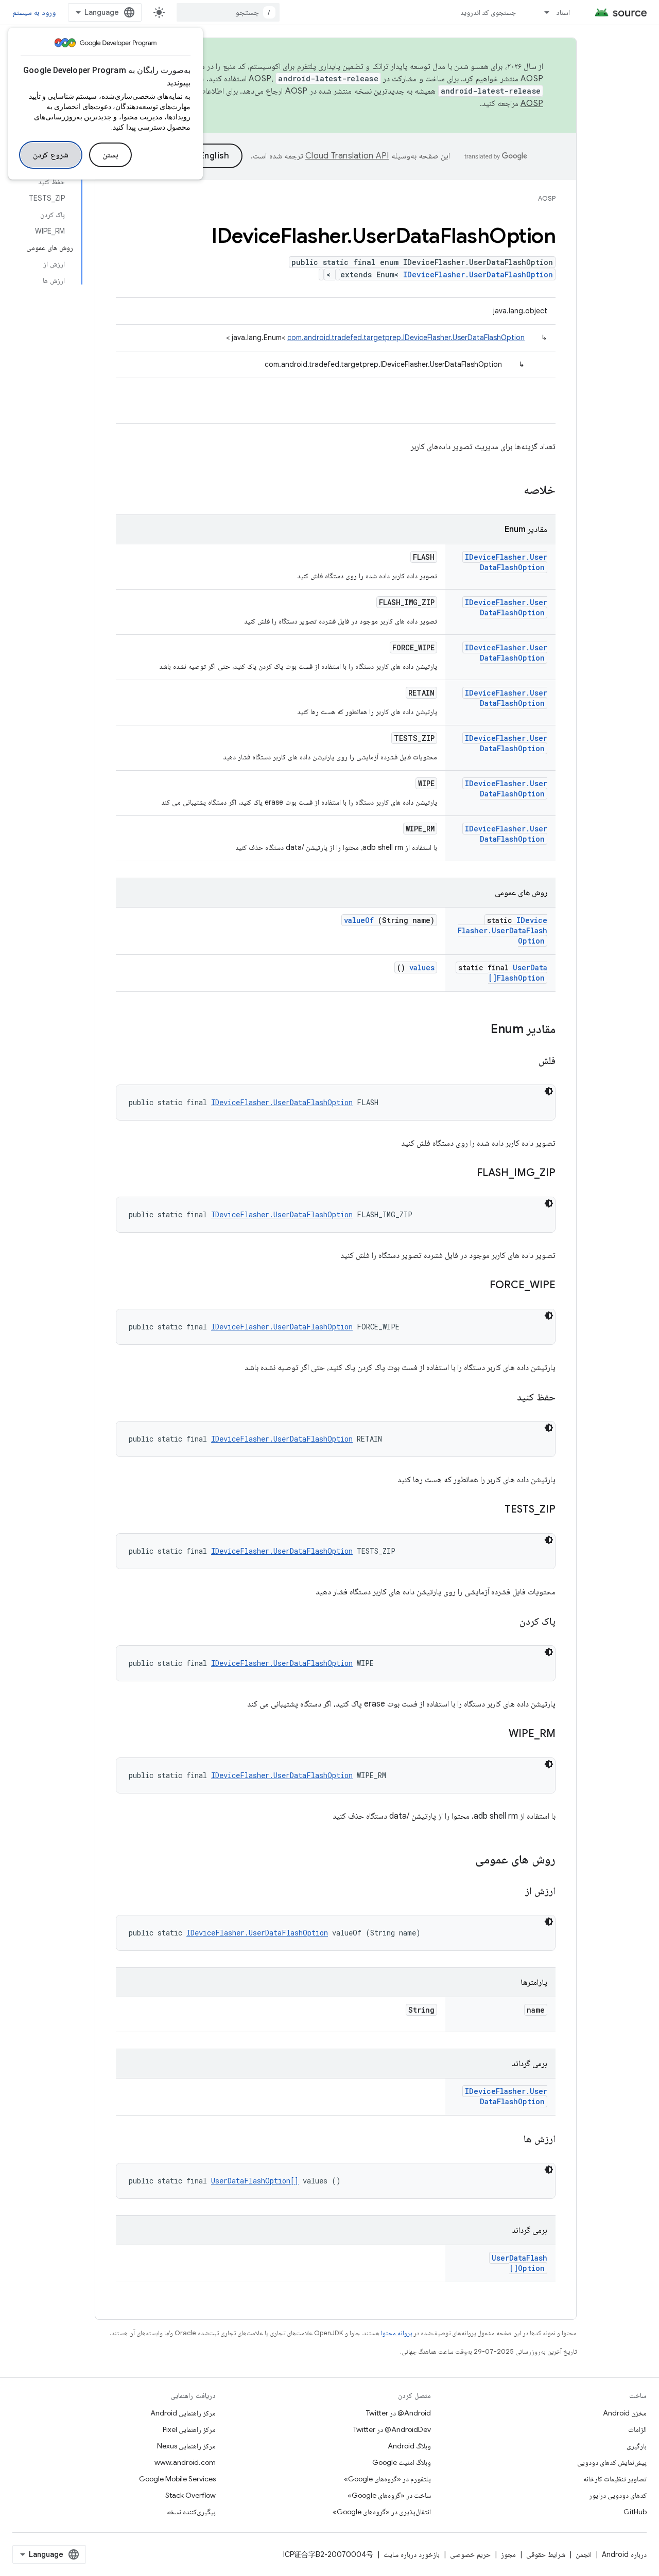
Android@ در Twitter (398, 2413)
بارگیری (637, 2446)
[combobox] (228, 12)
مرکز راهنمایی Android (183, 2413)
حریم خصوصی (470, 2554)
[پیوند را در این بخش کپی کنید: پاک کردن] (507, 1622)
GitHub (635, 2512)
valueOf (359, 920)
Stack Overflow (190, 2495)
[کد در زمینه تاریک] (549, 1091)
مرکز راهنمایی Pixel (189, 2429)
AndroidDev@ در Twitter (392, 2429)
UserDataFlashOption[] (518, 973)
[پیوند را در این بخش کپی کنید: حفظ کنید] (504, 1398)
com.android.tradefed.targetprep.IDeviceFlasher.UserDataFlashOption (406, 337)
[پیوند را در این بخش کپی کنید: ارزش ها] (511, 2140)
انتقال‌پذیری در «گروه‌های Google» (382, 2512)
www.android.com (185, 2462)
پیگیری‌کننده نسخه (191, 2512)
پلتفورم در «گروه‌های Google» (387, 2479)
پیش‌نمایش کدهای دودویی (612, 2462)
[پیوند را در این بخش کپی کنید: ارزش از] (512, 1892)
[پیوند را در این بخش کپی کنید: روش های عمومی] (462, 1860)
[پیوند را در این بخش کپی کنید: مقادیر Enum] (480, 1030)
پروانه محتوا (396, 2333)
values (422, 967)
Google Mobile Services (177, 2479)
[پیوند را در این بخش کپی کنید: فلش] (526, 1061)
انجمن (584, 2554)
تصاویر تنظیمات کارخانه (615, 2479)
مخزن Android (625, 2413)
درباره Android (624, 2554)
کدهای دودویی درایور (618, 2495)
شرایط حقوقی (546, 2554)
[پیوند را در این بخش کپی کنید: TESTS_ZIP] (492, 1510)
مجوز (508, 2554)
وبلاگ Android (409, 2446)
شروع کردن (51, 155)
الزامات (637, 2429)
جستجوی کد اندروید (488, 12)
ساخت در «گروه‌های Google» (389, 2495)
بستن (110, 155)
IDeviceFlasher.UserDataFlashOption (478, 274)
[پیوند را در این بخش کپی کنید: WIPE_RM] (496, 1734)
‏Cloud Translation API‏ (347, 156)
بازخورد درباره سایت (412, 2554)
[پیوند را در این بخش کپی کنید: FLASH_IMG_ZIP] (464, 1174)
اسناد (563, 12)
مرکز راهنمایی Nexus (186, 2446)
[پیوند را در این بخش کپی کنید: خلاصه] (510, 491)
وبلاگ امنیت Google (402, 2462)
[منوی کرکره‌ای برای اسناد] (542, 12)
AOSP (547, 198)
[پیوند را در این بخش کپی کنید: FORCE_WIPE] (477, 1286)
